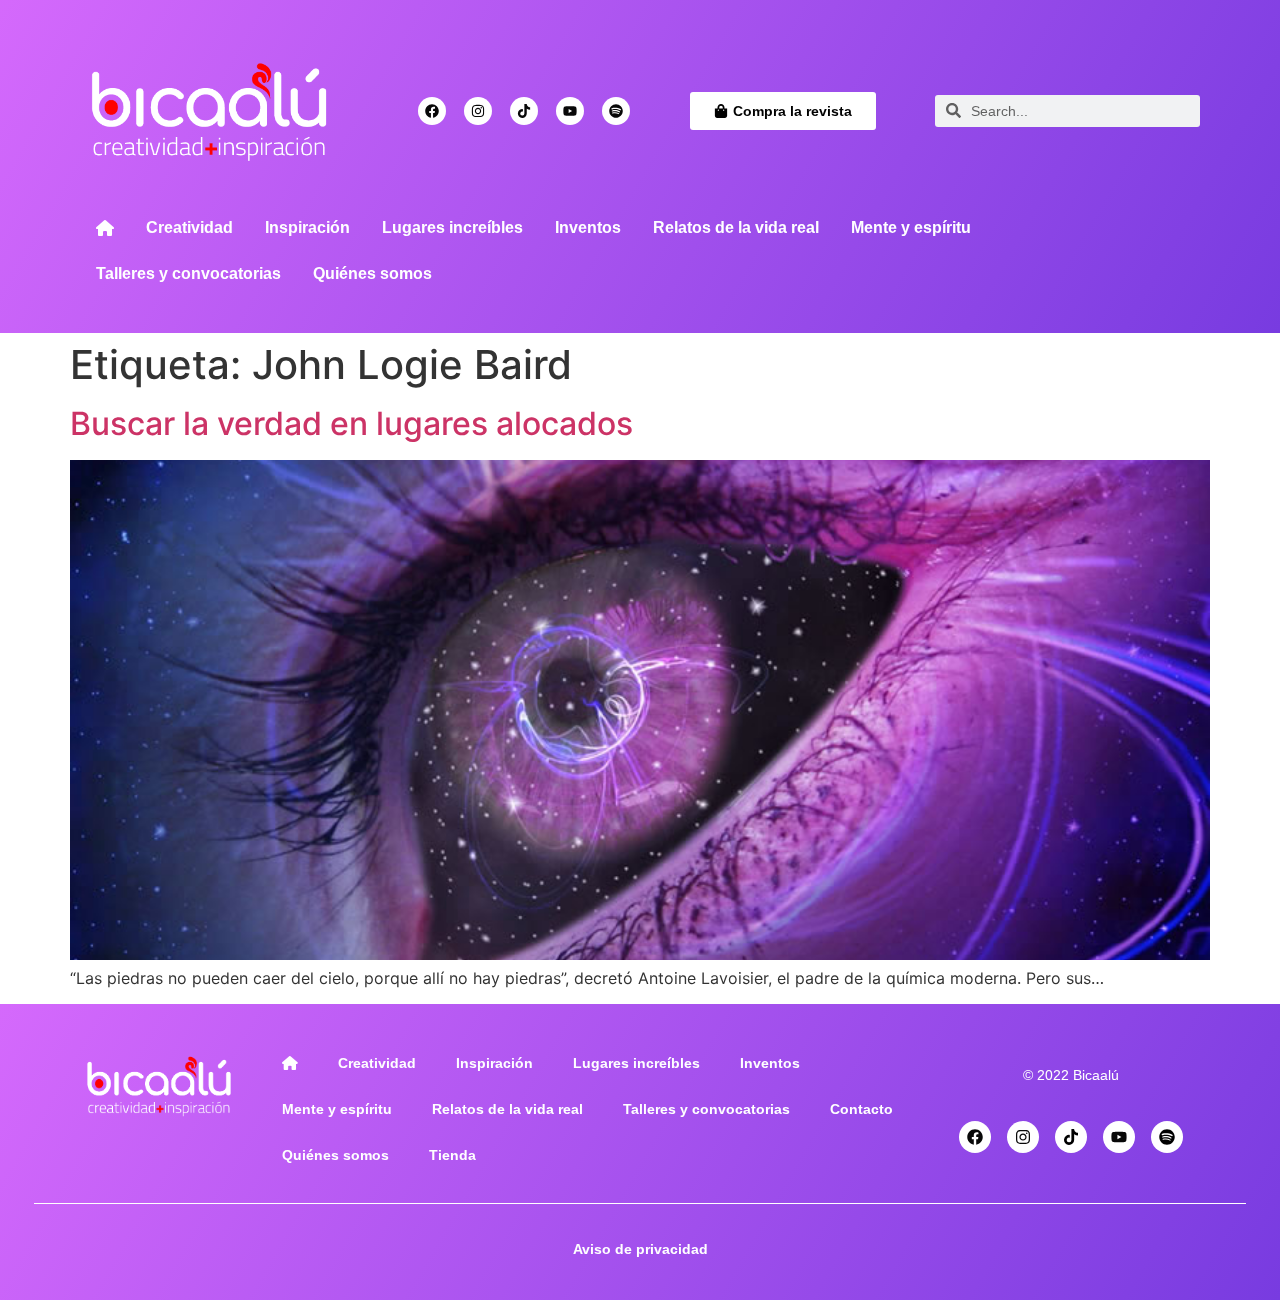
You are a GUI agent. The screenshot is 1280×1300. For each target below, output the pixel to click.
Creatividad (189, 227)
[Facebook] (432, 111)
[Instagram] (478, 111)
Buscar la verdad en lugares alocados (351, 423)
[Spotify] (616, 111)
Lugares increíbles (452, 227)
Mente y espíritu (911, 227)
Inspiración (307, 227)
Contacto (861, 1109)
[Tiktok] (524, 111)
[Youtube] (570, 111)
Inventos (588, 227)
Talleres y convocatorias (188, 273)
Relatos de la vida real (736, 227)
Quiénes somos (372, 273)
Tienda (452, 1155)
